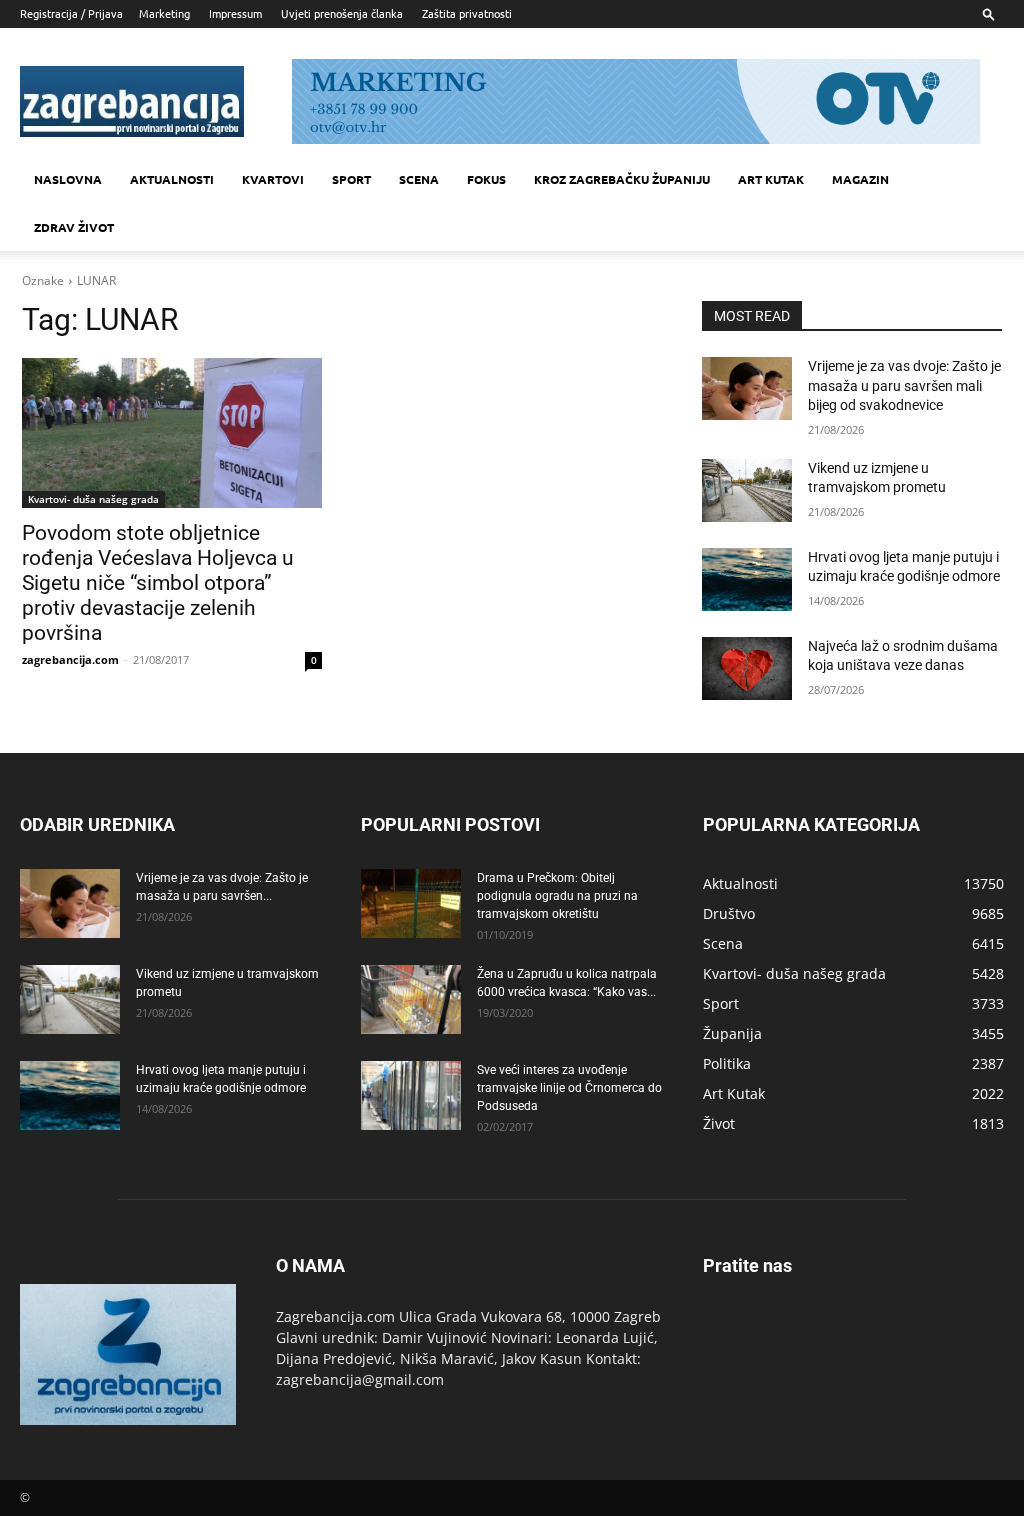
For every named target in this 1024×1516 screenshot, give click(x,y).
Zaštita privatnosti (467, 13)
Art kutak (771, 179)
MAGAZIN (860, 179)
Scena (419, 179)
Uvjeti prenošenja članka (342, 13)
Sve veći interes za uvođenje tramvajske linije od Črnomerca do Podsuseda (569, 1088)
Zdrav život (74, 227)
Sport (351, 179)
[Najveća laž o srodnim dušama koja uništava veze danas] (747, 668)
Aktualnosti (172, 179)
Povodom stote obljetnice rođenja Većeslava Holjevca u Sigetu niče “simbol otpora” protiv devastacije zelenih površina (158, 583)
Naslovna (68, 179)
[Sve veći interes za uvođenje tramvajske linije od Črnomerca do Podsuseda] (411, 1095)
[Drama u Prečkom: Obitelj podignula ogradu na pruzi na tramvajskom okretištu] (411, 903)
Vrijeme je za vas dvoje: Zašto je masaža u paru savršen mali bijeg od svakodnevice (904, 385)
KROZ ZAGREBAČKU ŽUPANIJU (622, 179)
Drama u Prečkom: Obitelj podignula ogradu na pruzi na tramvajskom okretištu (557, 896)
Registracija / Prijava (71, 13)
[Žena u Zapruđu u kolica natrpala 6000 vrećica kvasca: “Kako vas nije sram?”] (411, 999)
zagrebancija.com (70, 659)
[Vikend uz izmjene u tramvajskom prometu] (747, 490)
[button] (989, 13)
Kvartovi (273, 179)
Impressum (235, 13)
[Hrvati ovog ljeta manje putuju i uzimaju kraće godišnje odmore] (747, 579)
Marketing (164, 13)
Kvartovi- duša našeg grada (93, 499)
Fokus (486, 179)
